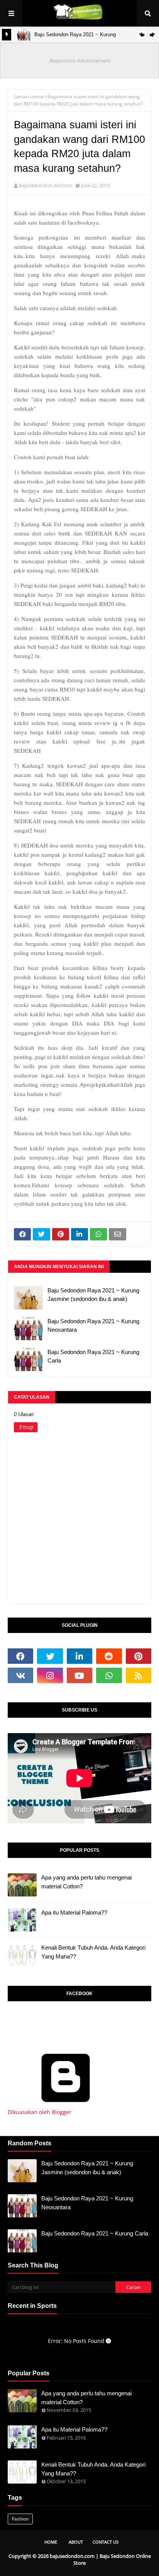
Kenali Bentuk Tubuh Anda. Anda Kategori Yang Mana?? (93, 1952)
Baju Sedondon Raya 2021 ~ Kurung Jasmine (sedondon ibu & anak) (93, 1295)
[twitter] (50, 1656)
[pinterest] (139, 1656)
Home (51, 2542)
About (76, 2542)
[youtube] (79, 1675)
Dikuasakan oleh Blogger (40, 2112)
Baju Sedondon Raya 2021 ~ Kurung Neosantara (93, 1326)
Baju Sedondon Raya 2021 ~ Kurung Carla (93, 1356)
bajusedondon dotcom (45, 185)
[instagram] (50, 1675)
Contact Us (106, 2542)
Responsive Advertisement (80, 60)
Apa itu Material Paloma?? (74, 1912)
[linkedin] (79, 1656)
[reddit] (109, 1656)
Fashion (20, 2519)
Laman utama (29, 96)
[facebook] (20, 1656)
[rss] (139, 1675)
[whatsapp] (109, 1675)
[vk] (20, 1675)
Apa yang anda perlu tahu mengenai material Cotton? (86, 1882)
